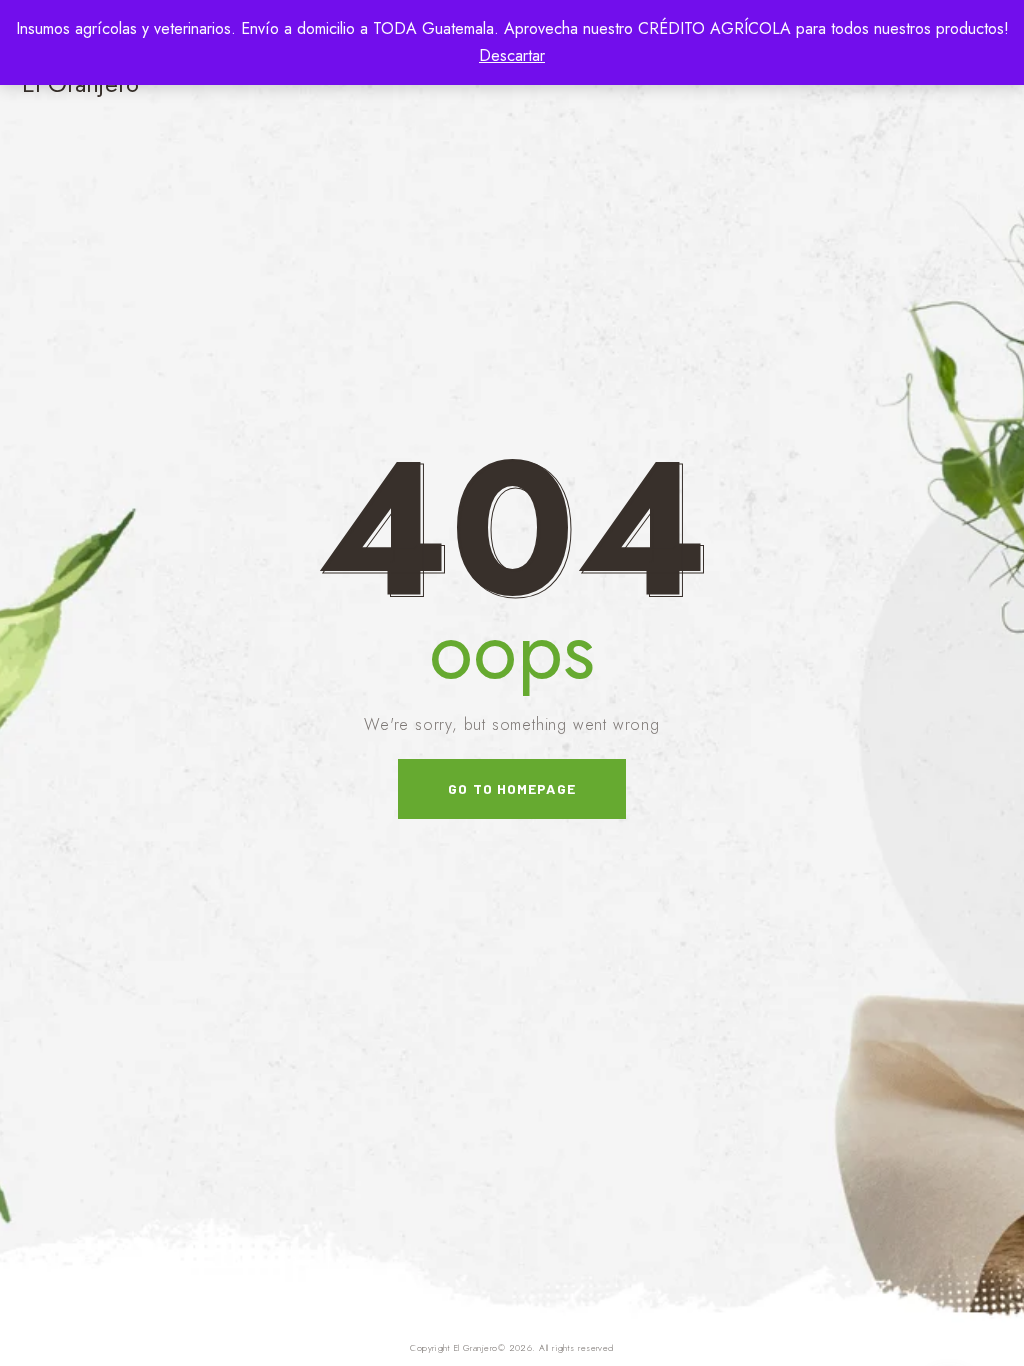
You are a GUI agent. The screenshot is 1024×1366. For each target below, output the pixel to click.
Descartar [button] (512, 55)
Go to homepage (512, 788)
